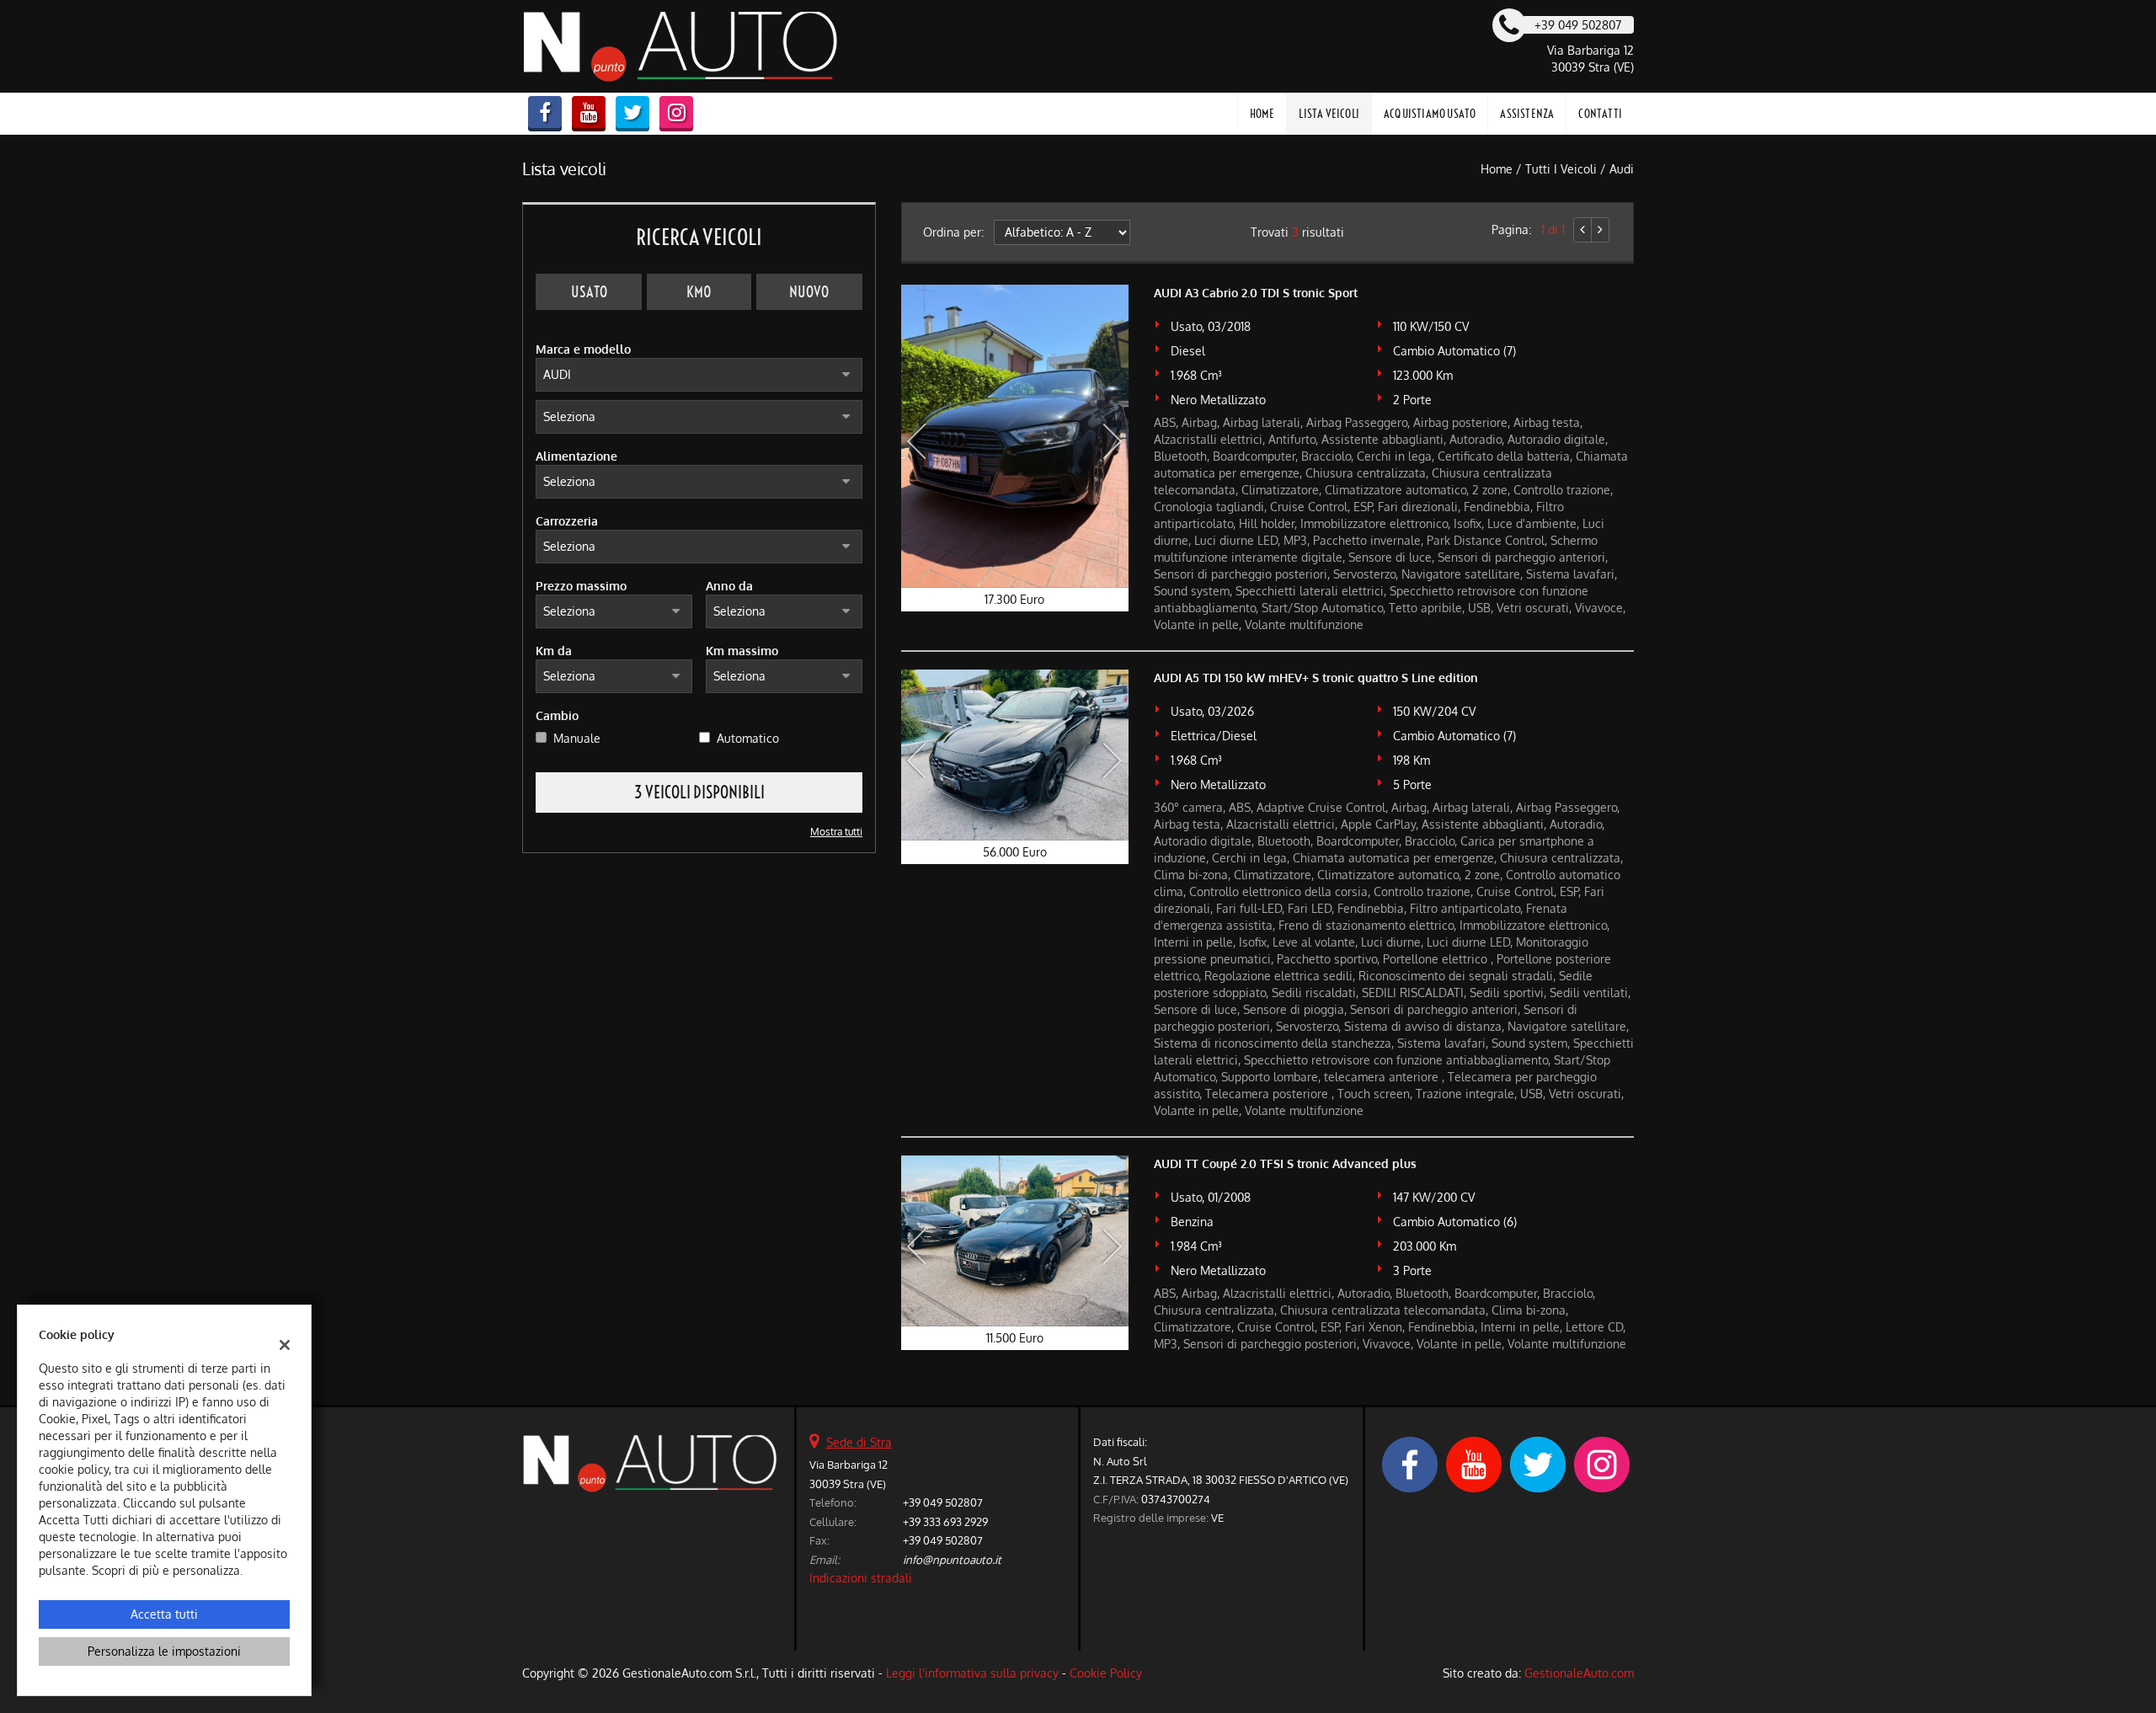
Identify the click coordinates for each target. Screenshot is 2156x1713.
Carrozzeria (567, 521)
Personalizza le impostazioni (164, 1651)
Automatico (748, 738)
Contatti (1600, 114)
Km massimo (742, 651)
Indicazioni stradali (861, 1578)
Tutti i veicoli (1561, 169)
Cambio (557, 715)
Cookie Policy (1106, 1673)
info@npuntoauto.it (952, 1559)
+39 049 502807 (943, 1502)
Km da (554, 651)
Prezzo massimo (581, 586)
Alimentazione (576, 456)
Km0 (699, 292)
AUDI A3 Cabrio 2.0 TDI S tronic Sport (1256, 293)
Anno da (729, 586)
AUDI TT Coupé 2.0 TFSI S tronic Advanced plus (1285, 1163)
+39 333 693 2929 (945, 1521)
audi (1622, 169)
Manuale (577, 738)
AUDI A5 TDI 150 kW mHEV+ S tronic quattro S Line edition (1316, 678)
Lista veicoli (1329, 114)
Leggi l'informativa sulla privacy (972, 1673)
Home (1262, 114)
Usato (589, 292)
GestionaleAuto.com (1579, 1673)
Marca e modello (583, 349)
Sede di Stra (859, 1442)
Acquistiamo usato (1430, 114)
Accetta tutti (164, 1614)
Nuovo (809, 292)
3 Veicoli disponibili (699, 792)
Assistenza (1527, 114)
